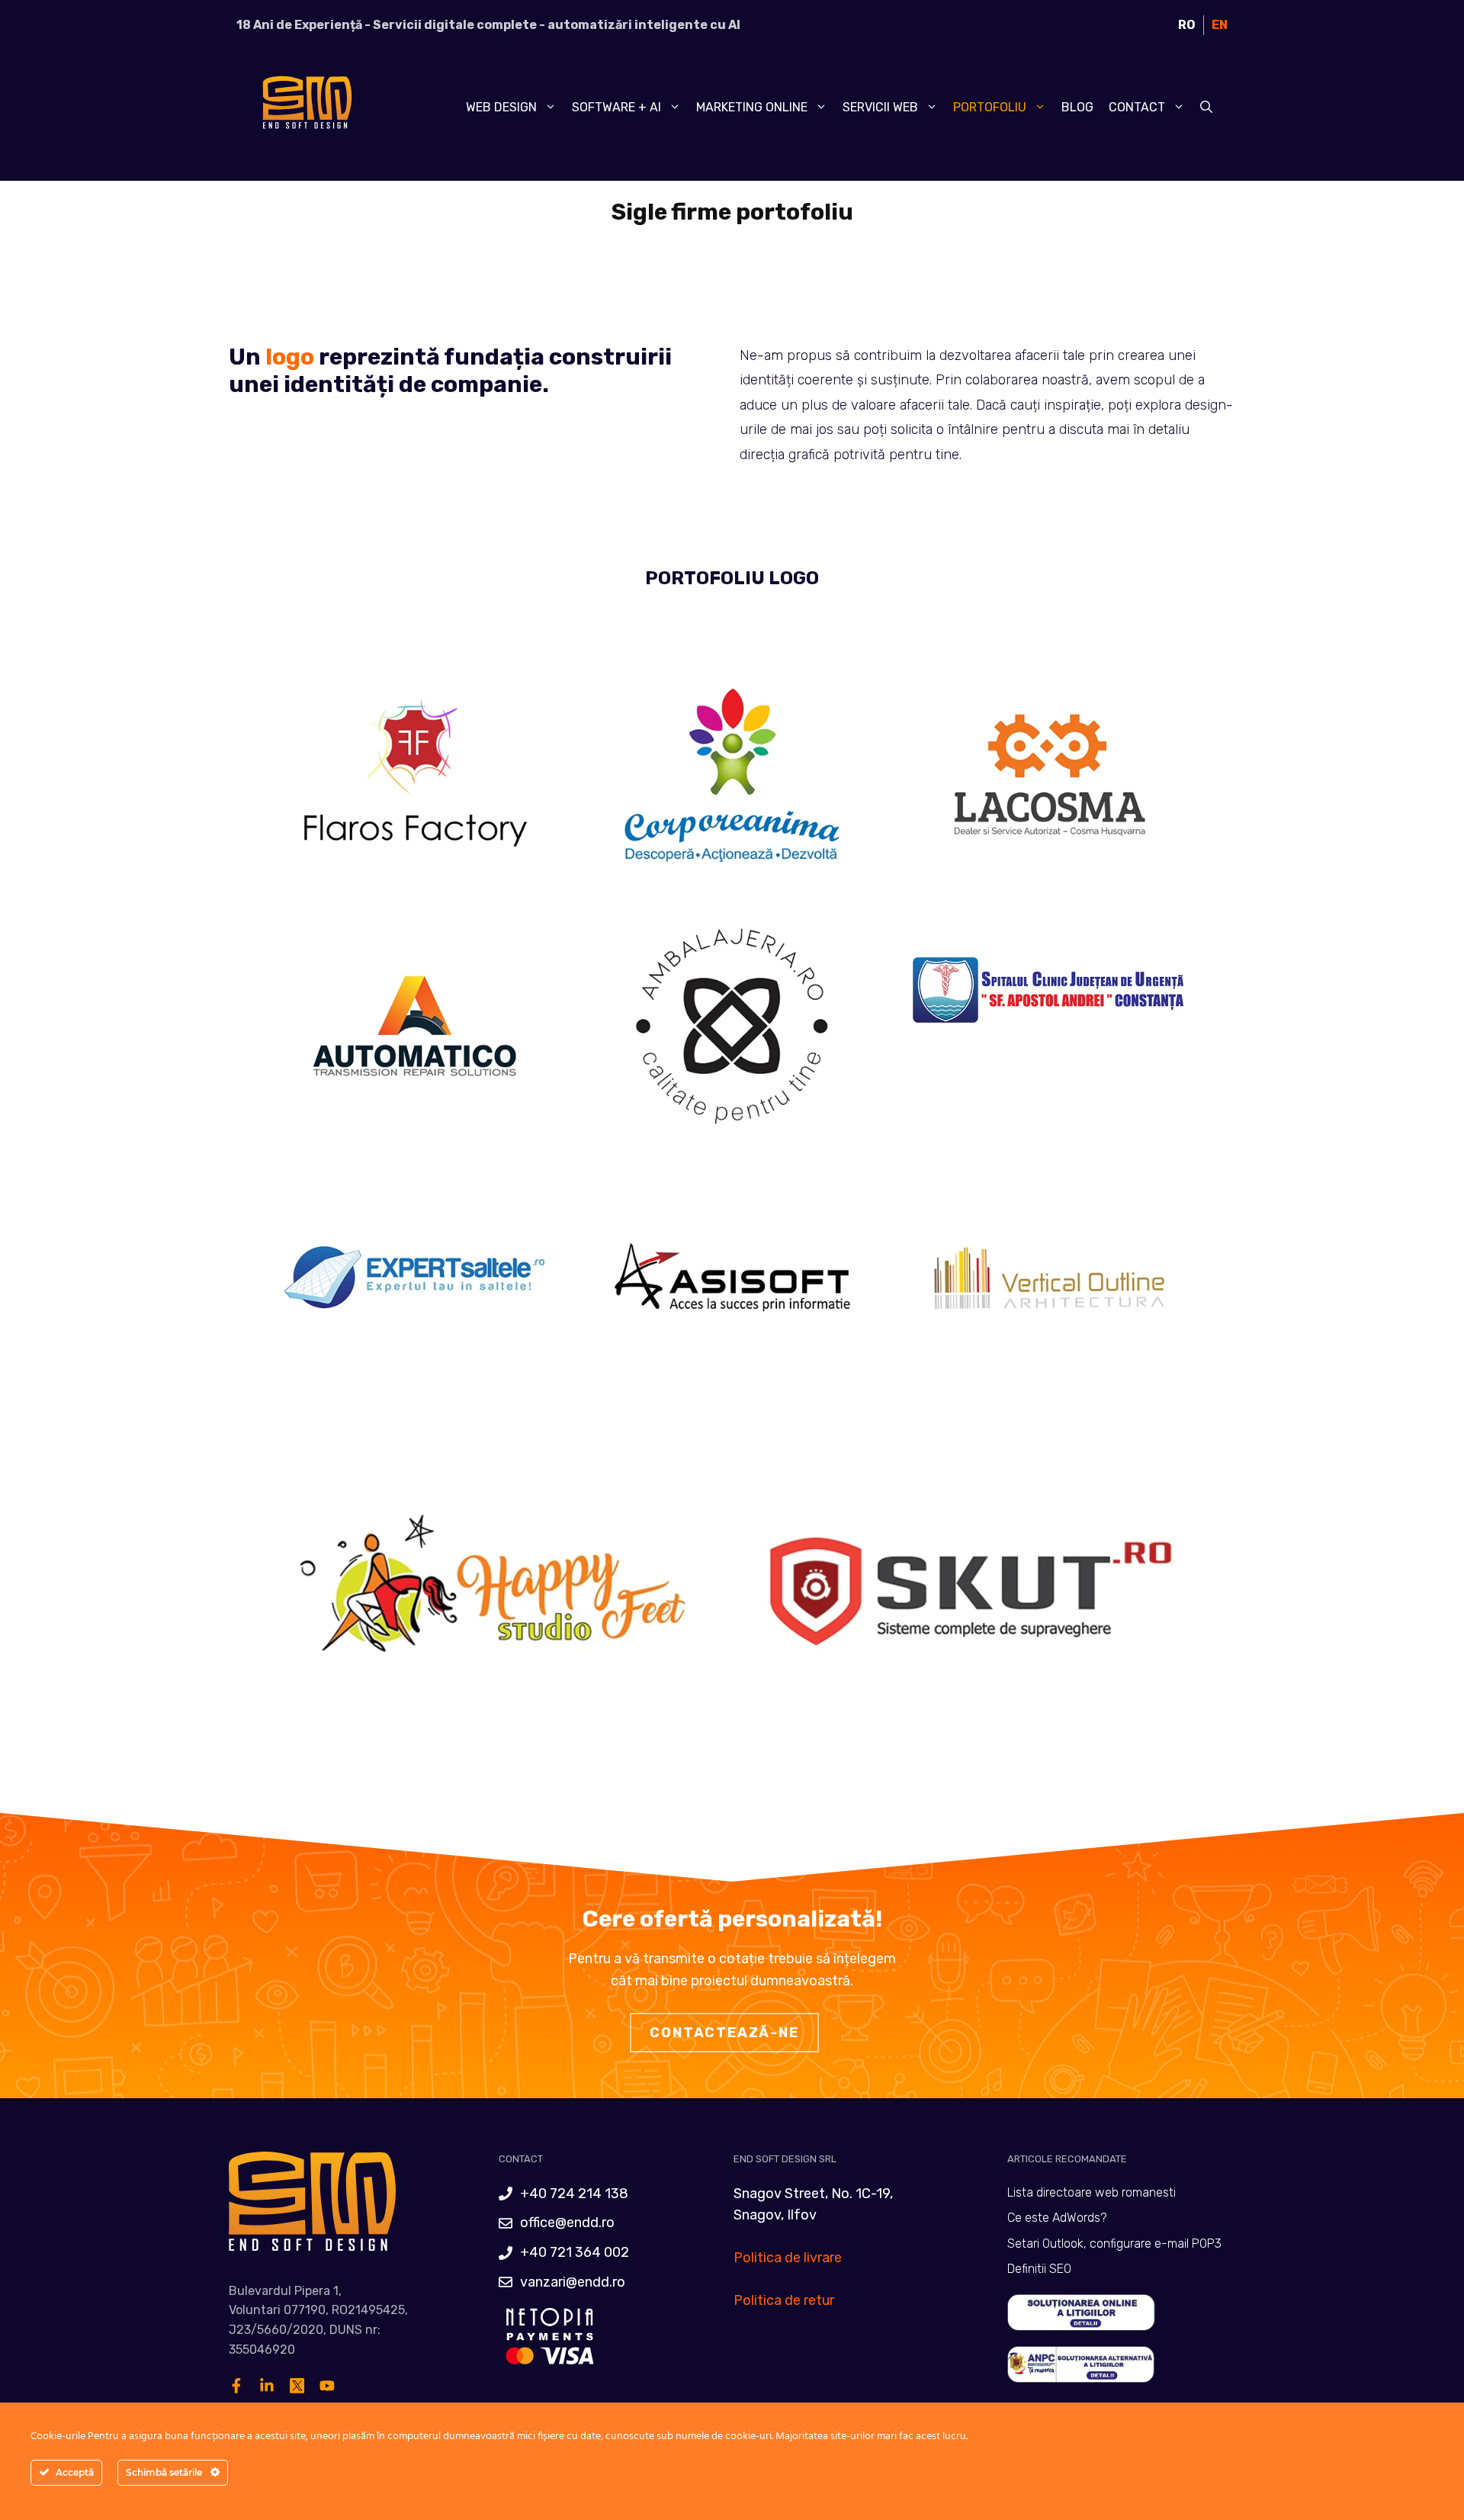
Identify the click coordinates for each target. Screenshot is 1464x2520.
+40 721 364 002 (575, 2252)
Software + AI (616, 107)
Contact (1137, 107)
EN (1220, 25)
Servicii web (880, 107)
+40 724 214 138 (574, 2194)
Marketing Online (752, 107)
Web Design (501, 107)
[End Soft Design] (305, 107)
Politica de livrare (788, 2258)
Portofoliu (990, 107)
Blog (1077, 107)
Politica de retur (784, 2300)
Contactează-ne (724, 2033)
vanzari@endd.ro (573, 2282)
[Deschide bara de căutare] (1206, 108)
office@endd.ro (567, 2223)
